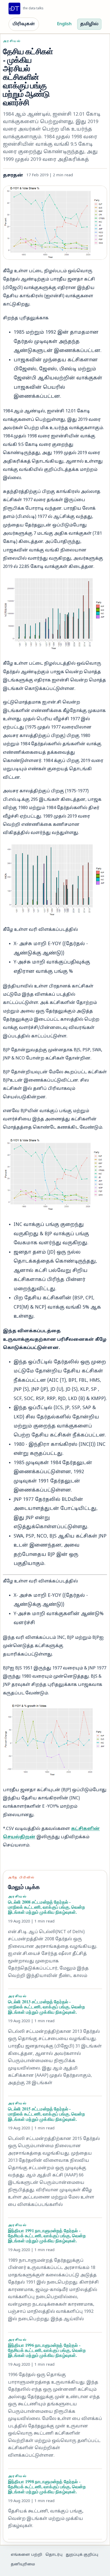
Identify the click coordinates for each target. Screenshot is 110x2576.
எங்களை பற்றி (26, 2555)
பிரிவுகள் (24, 24)
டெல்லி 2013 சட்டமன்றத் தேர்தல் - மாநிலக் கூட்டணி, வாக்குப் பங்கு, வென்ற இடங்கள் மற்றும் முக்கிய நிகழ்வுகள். (46, 2007)
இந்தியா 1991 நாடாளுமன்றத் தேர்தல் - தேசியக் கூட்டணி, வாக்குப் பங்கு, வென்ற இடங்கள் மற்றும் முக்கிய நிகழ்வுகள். (47, 2236)
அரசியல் (12, 41)
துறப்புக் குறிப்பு (82, 2555)
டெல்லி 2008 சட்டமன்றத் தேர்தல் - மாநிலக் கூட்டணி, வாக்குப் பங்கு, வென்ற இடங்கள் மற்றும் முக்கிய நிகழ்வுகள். (46, 1907)
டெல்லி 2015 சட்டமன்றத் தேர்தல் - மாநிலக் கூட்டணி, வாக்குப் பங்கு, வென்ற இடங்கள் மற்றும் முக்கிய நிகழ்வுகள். (46, 2114)
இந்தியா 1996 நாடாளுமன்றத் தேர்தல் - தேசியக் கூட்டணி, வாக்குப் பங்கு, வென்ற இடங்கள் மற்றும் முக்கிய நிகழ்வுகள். (47, 2350)
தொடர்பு (54, 2555)
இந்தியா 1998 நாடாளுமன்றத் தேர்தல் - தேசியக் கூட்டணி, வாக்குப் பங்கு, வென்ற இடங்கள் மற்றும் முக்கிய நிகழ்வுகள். (47, 2487)
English (64, 24)
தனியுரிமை (23, 2564)
